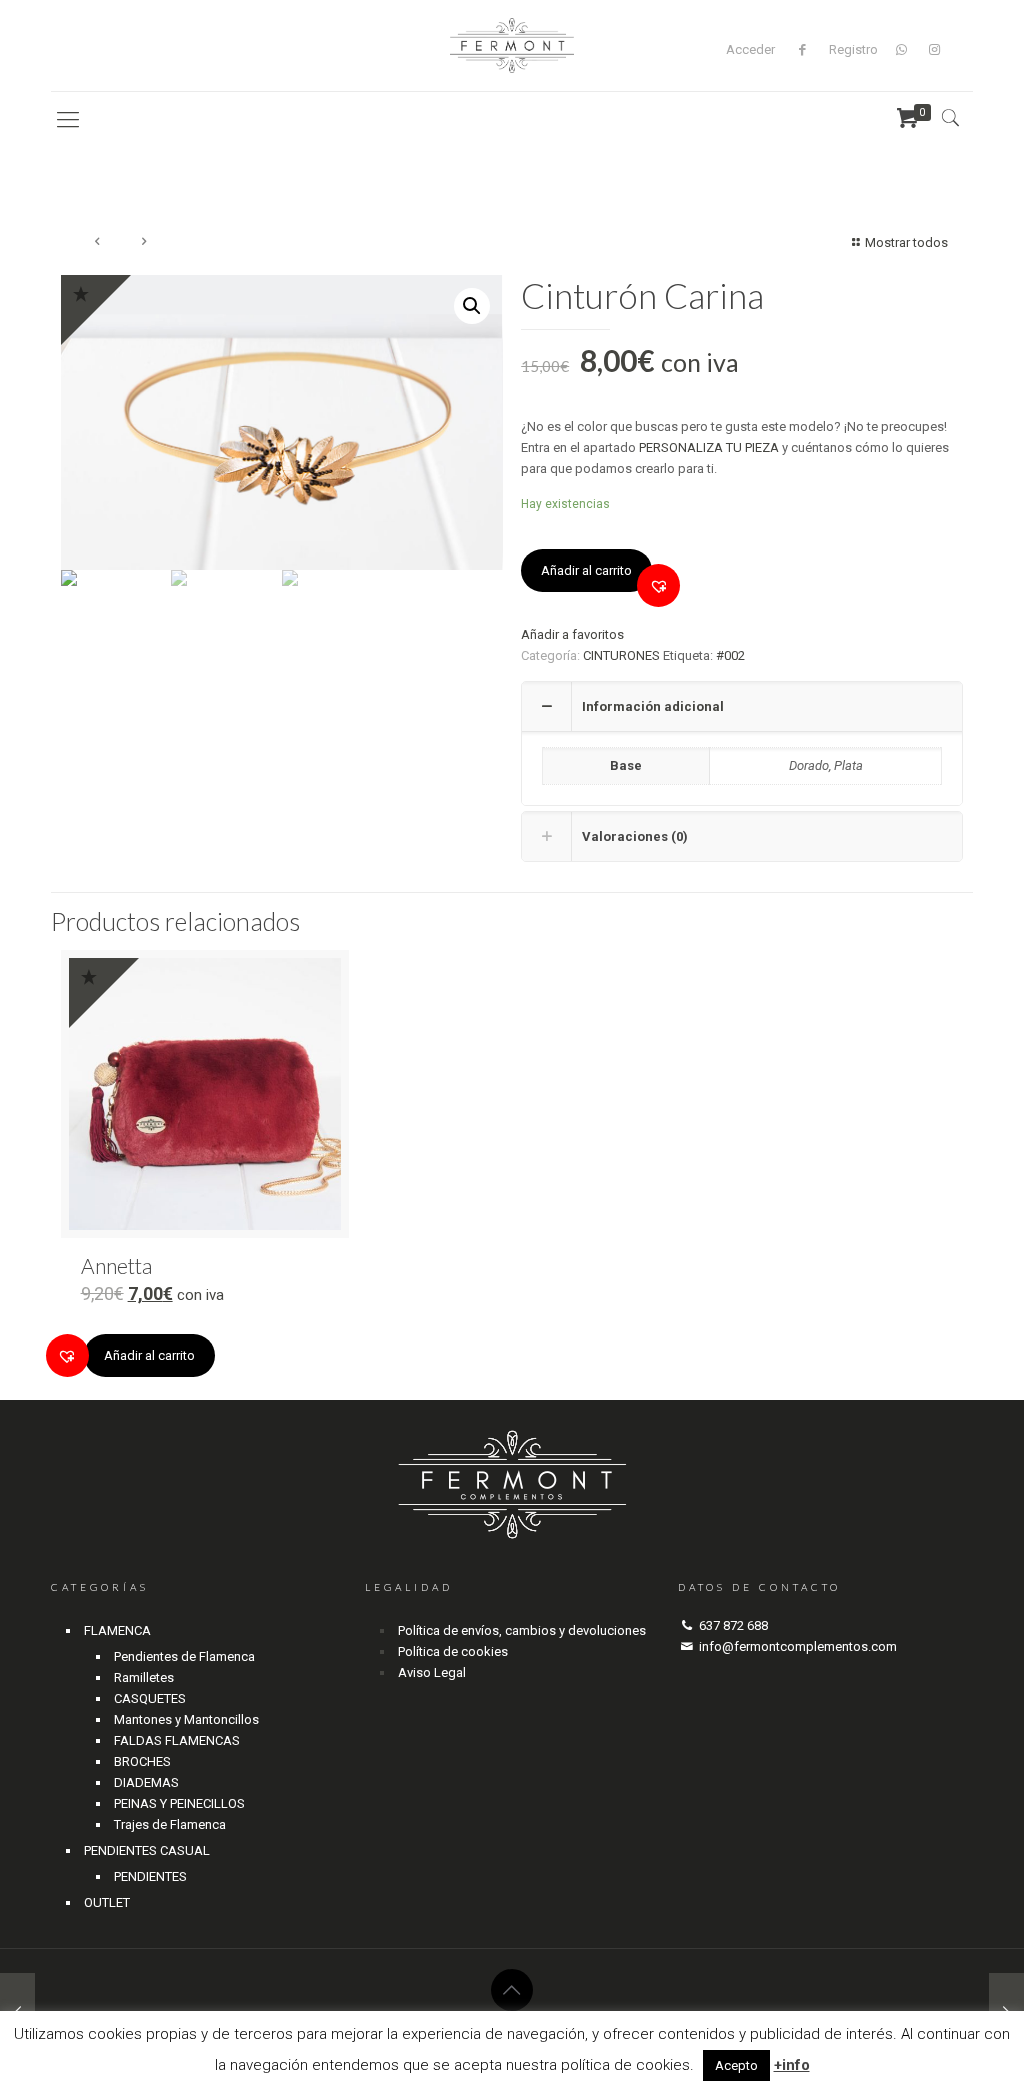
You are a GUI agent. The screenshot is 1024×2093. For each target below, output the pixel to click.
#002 (730, 655)
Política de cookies (453, 1651)
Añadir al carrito (586, 570)
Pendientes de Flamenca (184, 1656)
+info (792, 2065)
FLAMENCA (117, 1630)
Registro (853, 49)
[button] (658, 585)
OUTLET (107, 1902)
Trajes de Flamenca (170, 1824)
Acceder (750, 49)
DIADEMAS (146, 1782)
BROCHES (142, 1761)
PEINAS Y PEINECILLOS (179, 1803)
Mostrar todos (906, 242)
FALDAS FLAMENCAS (177, 1740)
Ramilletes (144, 1677)
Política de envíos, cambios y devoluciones (522, 1630)
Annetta (116, 1265)
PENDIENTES (150, 1876)
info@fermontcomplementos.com (798, 1646)
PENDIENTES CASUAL (147, 1850)
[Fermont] (512, 45)
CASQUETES (150, 1698)
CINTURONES (621, 655)
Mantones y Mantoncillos (186, 1719)
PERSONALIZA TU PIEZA (709, 447)
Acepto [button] (736, 2065)
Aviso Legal (432, 1672)
